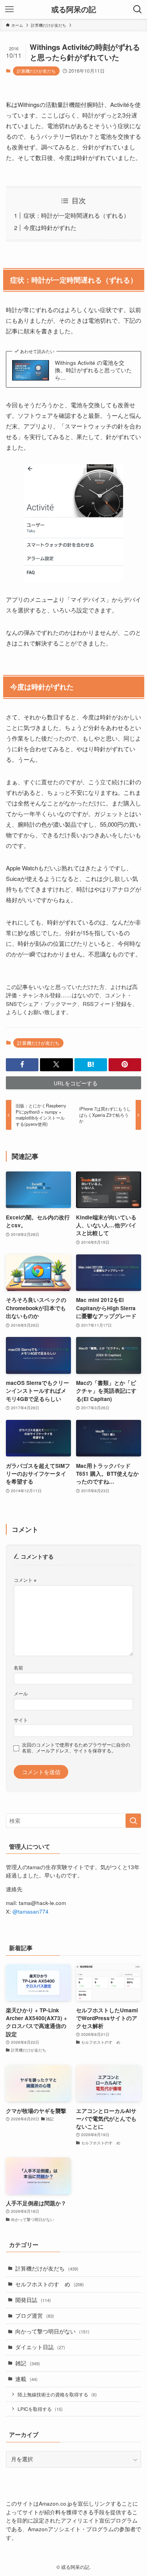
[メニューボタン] (9, 9)
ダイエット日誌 (40, 2347)
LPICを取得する (40, 2409)
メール (21, 1693)
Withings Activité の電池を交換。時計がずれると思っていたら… (93, 370)
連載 (26, 2379)
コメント (25, 1580)
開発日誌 (33, 2300)
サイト (21, 1720)
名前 (18, 1667)
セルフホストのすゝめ (50, 2284)
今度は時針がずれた (50, 227)
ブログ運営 (35, 2316)
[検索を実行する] (133, 1821)
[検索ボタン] (138, 9)
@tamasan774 (31, 1911)
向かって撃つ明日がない (52, 2331)
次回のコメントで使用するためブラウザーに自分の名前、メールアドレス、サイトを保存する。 (76, 1748)
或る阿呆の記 (74, 10)
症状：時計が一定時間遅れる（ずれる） (76, 215)
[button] (22, 1065)
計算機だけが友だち (36, 71)
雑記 (28, 2363)
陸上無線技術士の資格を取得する (57, 2394)
